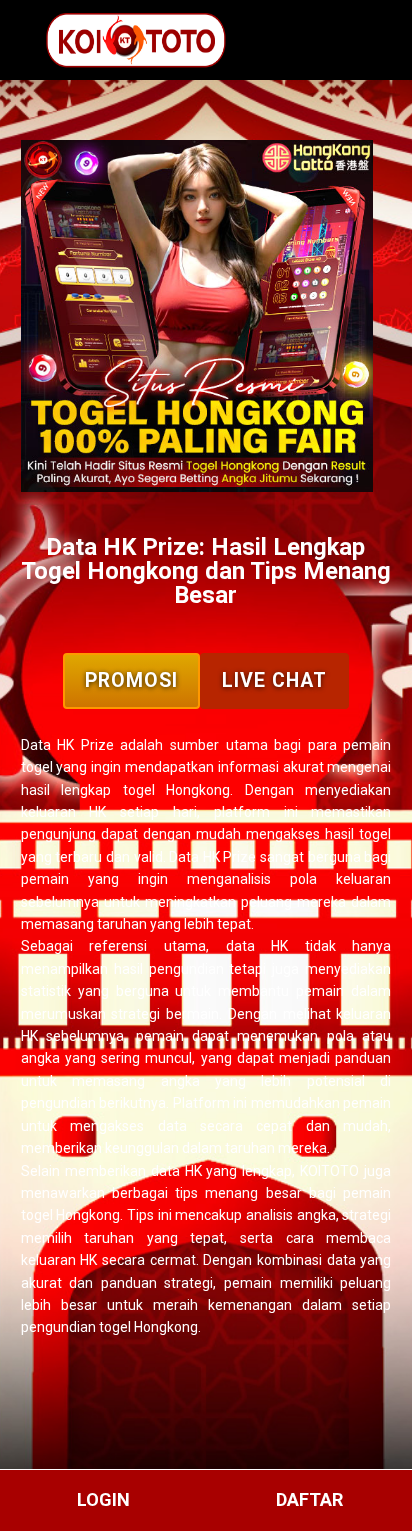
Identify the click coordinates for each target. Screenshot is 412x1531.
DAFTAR (309, 1499)
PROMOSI (131, 680)
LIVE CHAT (274, 680)
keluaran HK (59, 1260)
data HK (257, 946)
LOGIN (103, 1499)
